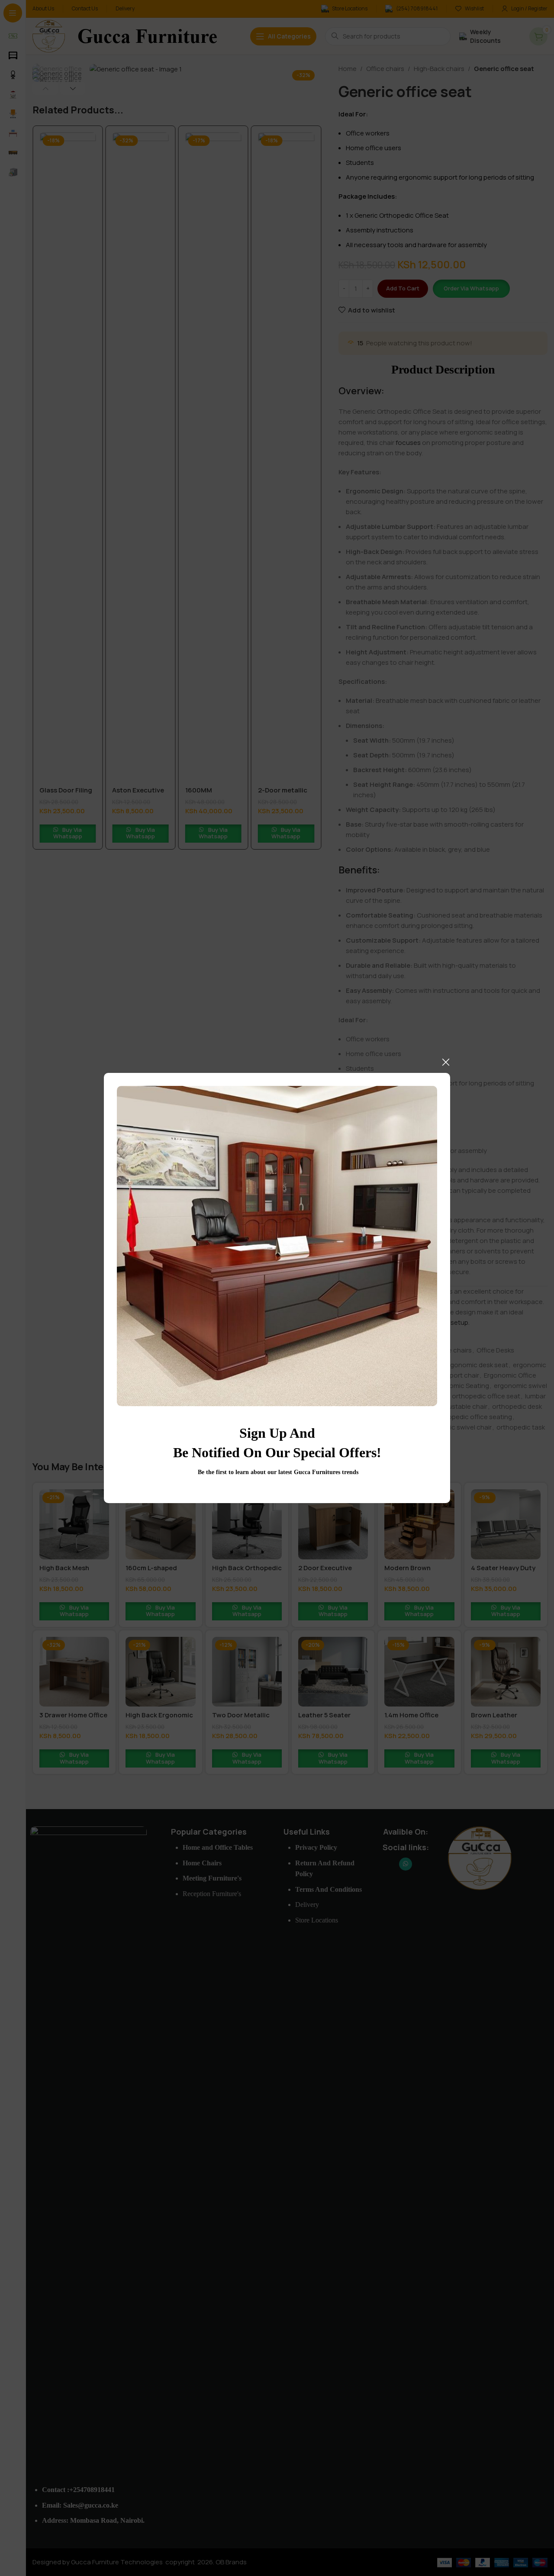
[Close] (446, 1062)
